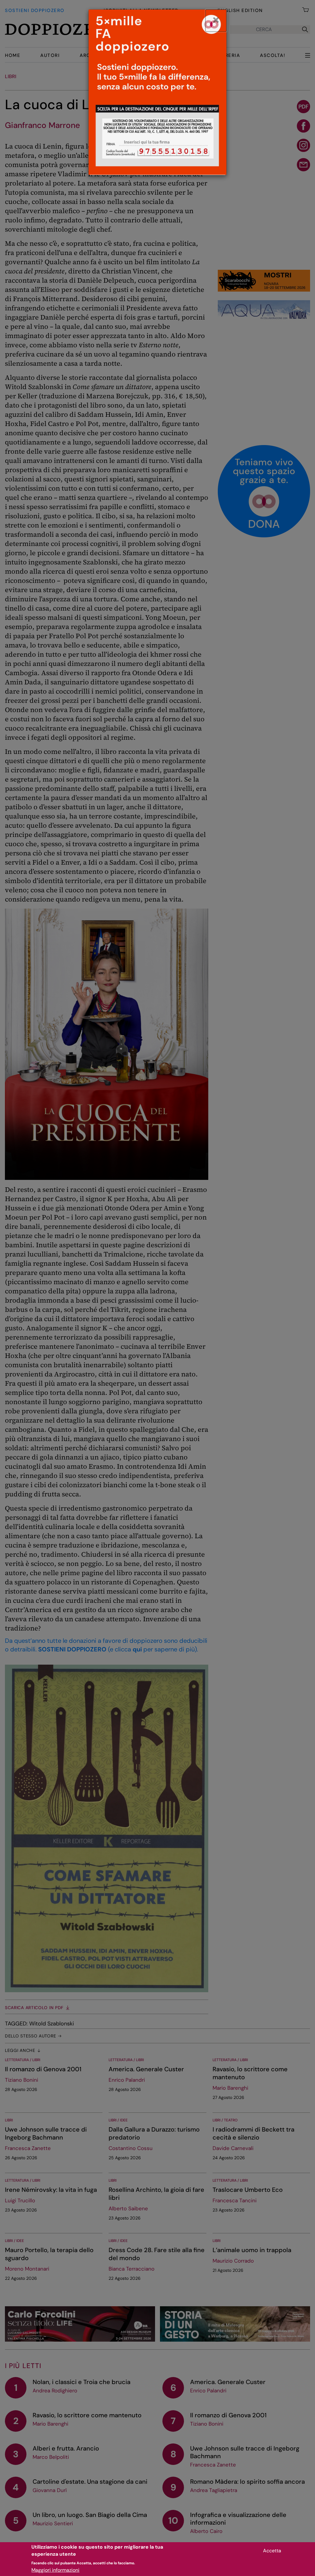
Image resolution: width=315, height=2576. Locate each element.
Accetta (272, 2551)
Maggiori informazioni (55, 2570)
